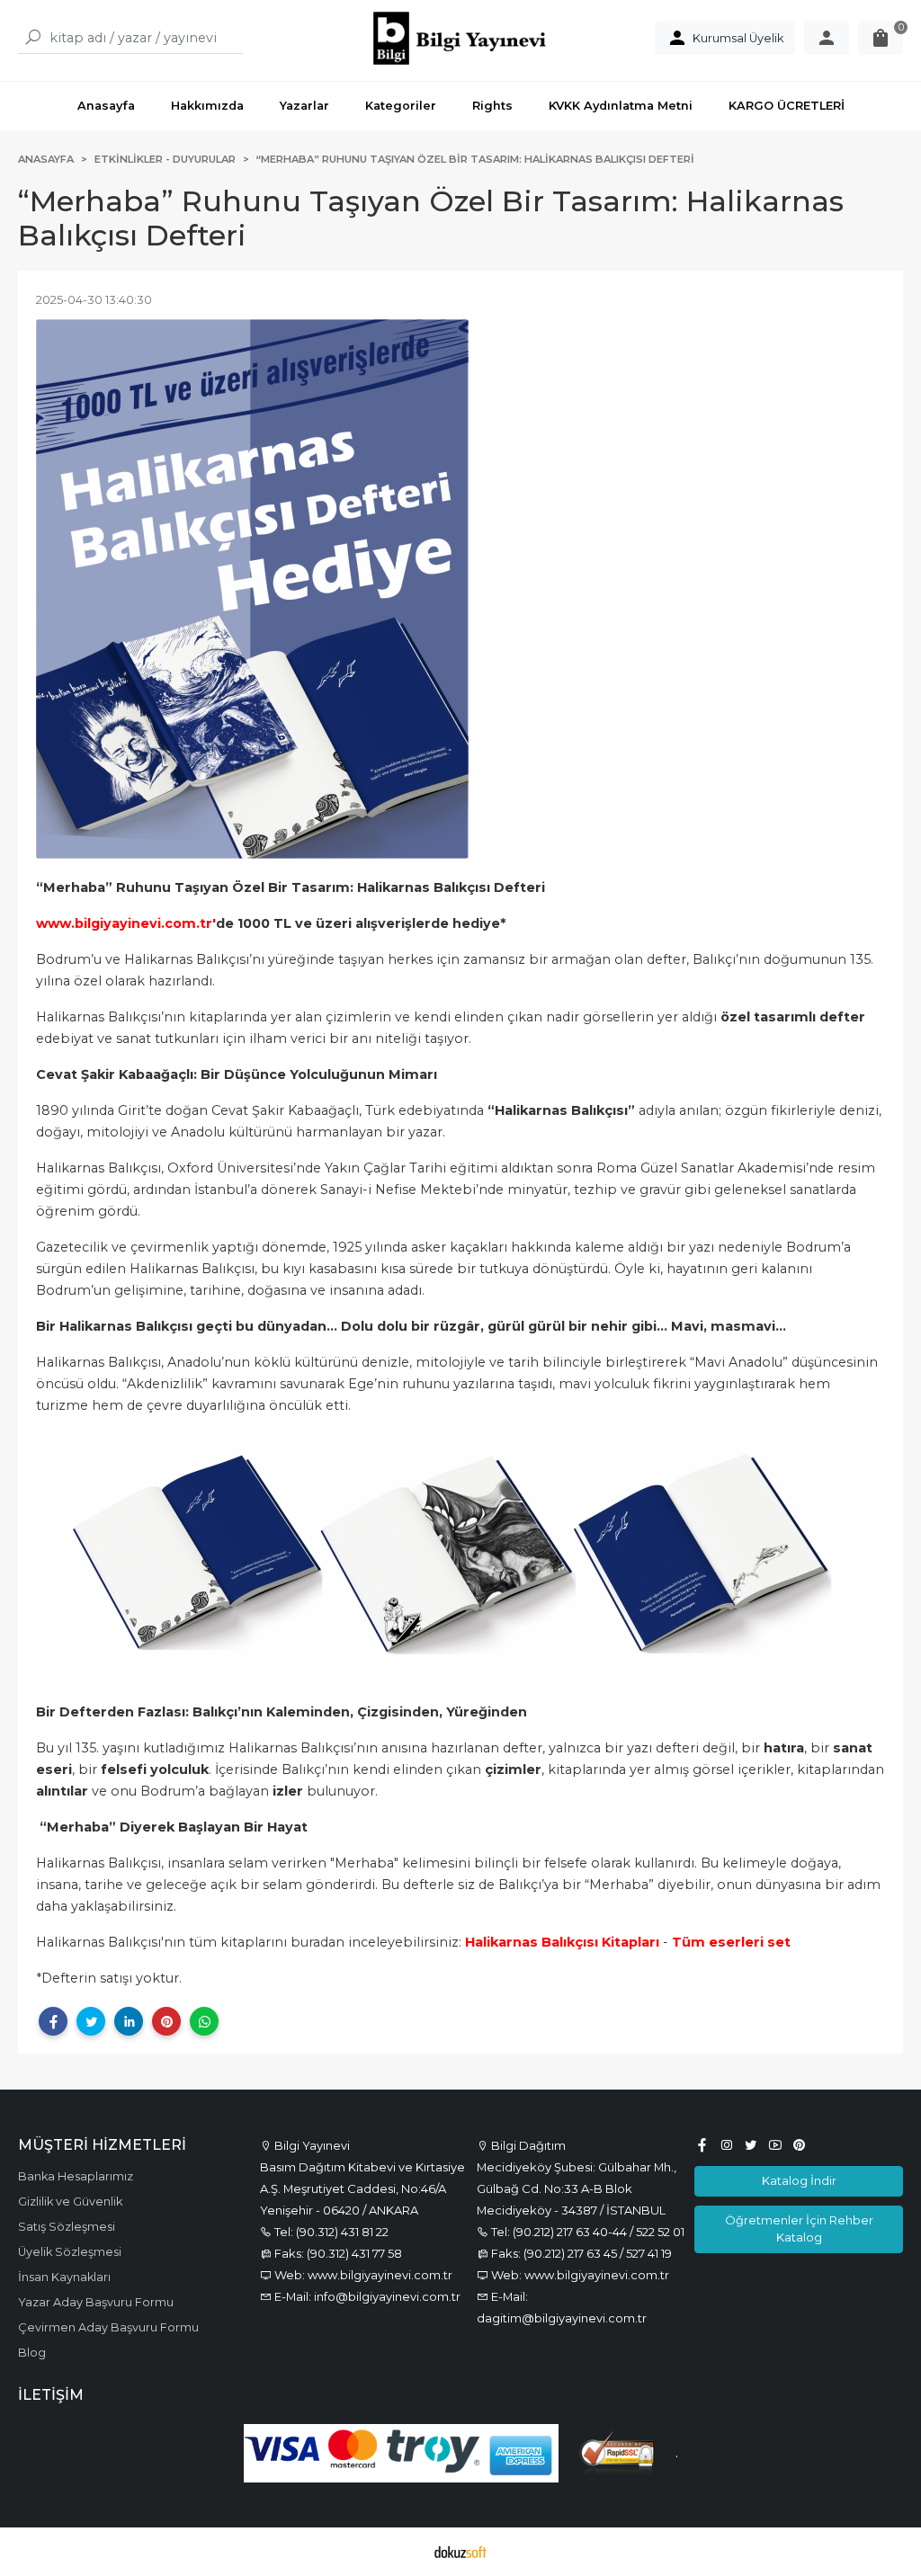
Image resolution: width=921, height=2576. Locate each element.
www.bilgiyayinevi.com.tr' (126, 923)
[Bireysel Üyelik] (827, 38)
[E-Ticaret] (460, 2552)
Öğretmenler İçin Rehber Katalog (799, 2228)
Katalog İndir (799, 2180)
